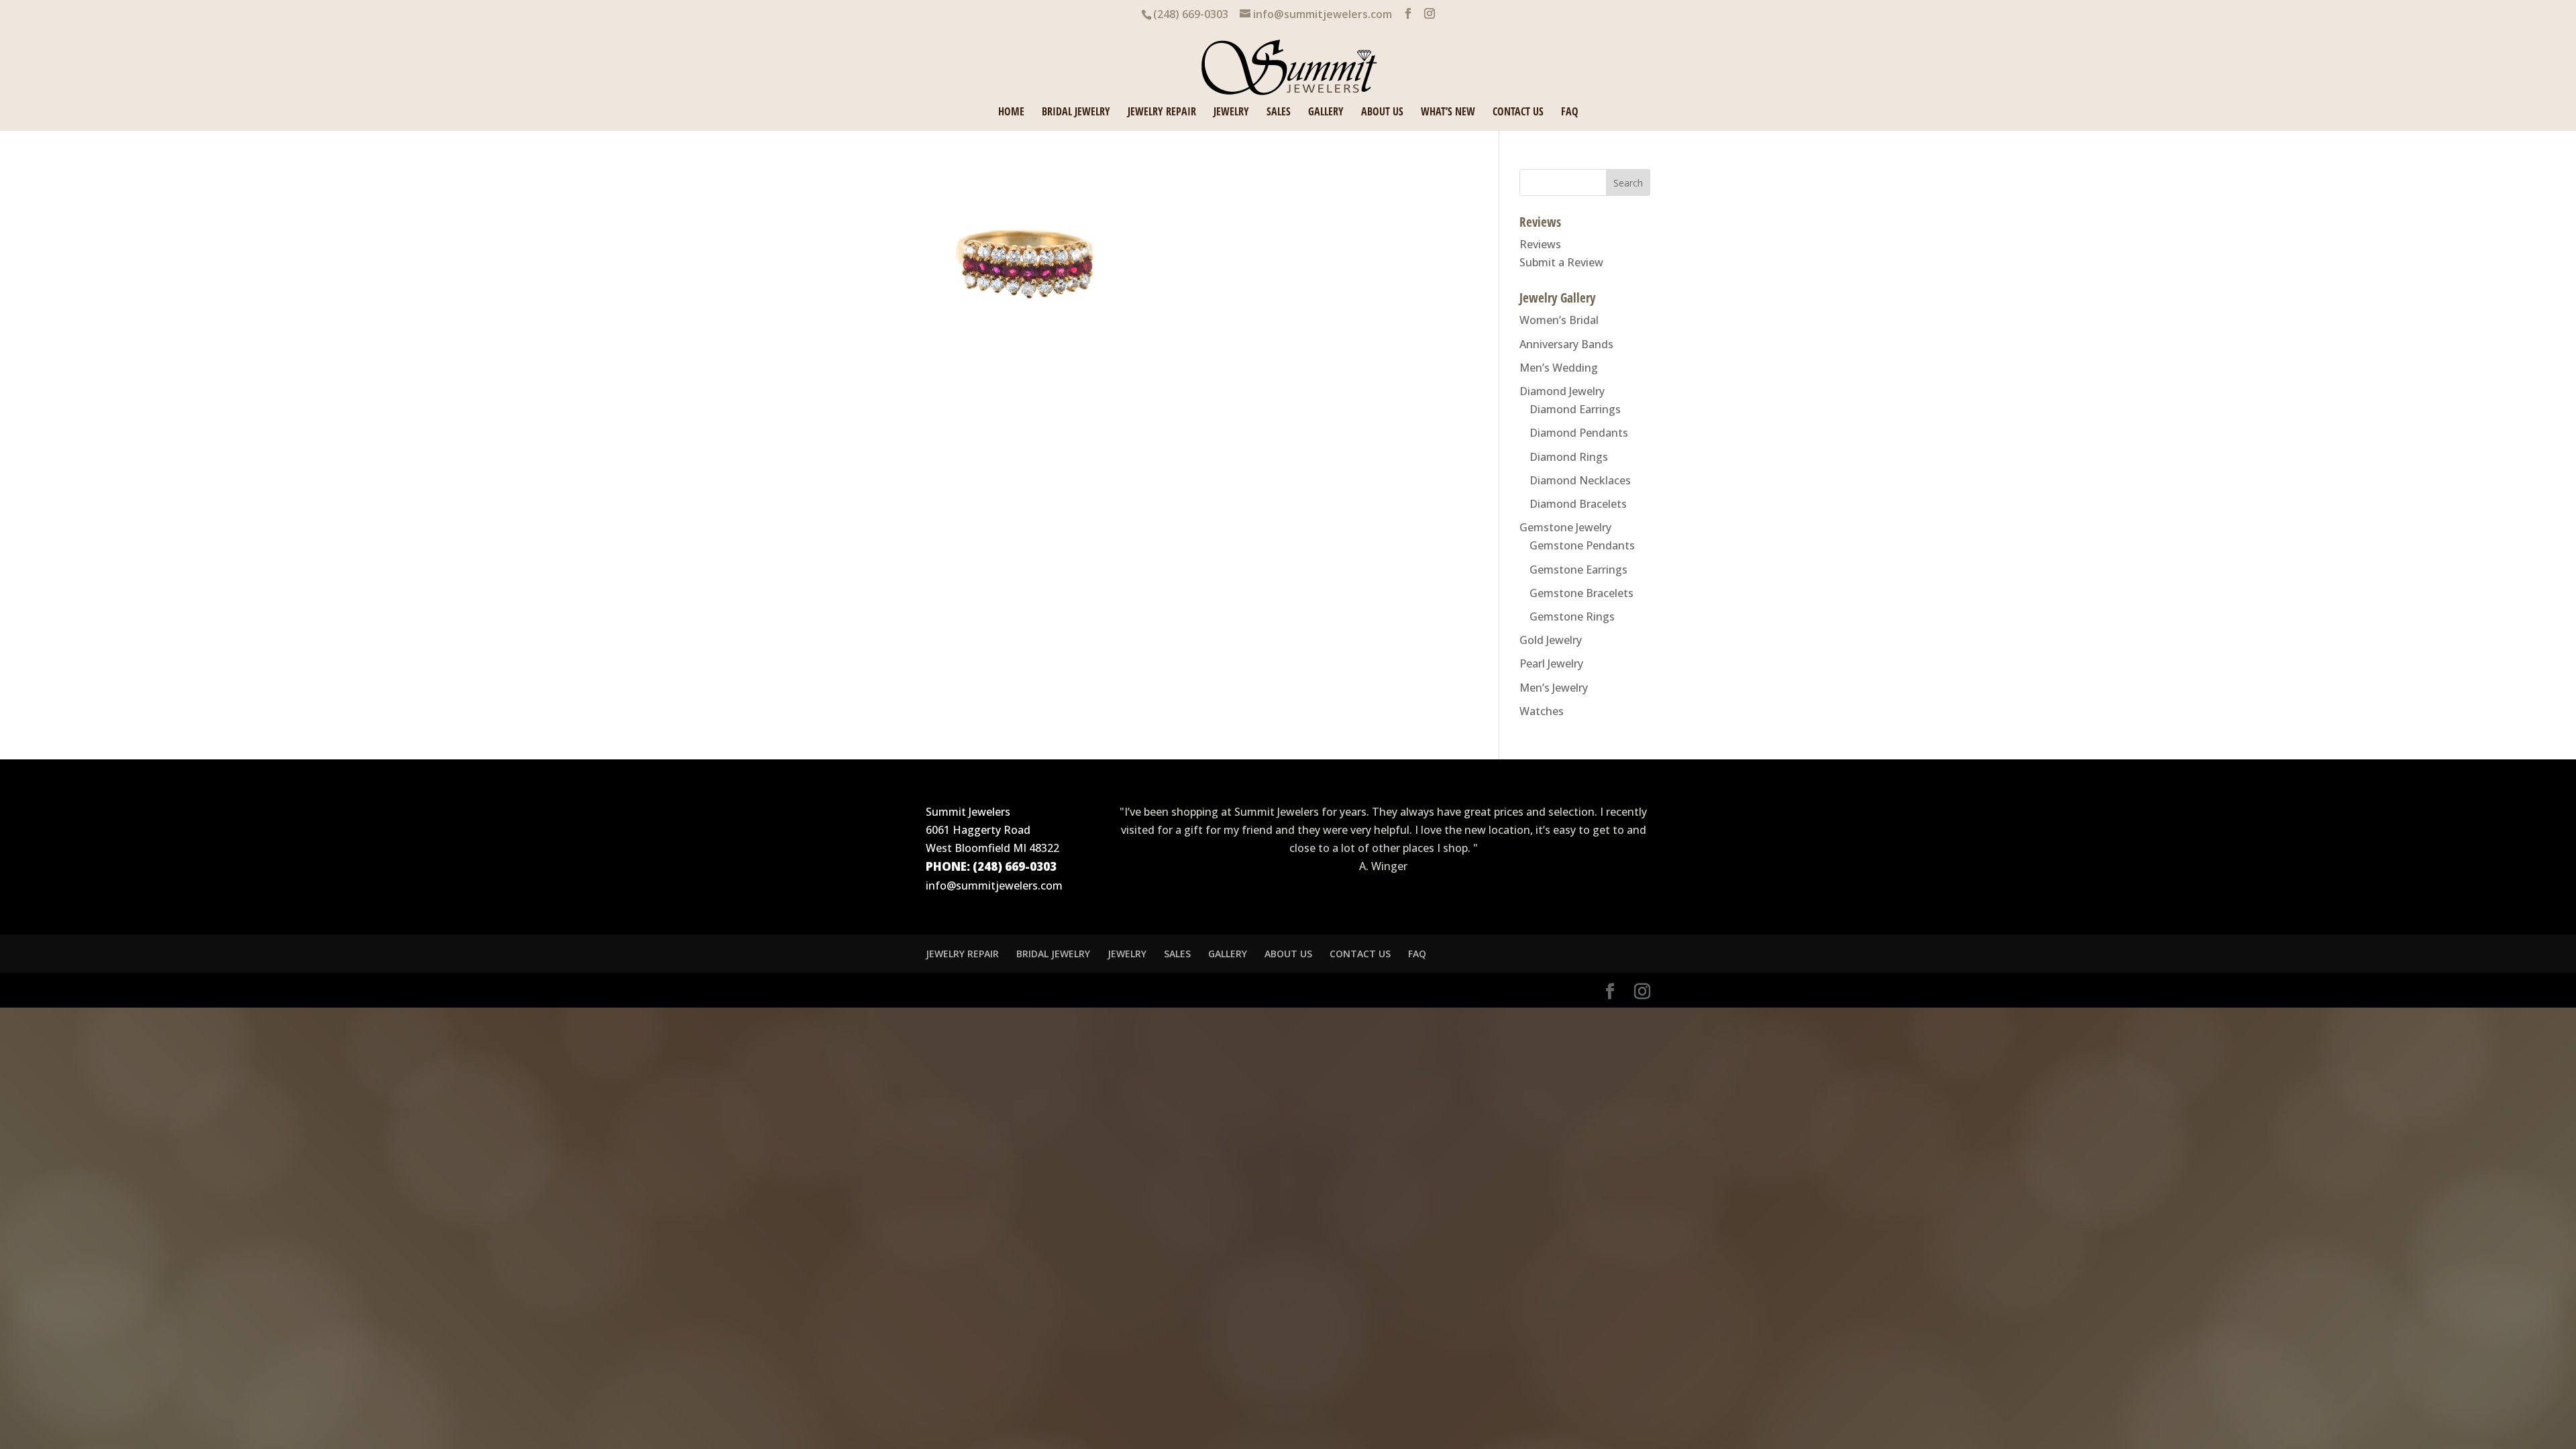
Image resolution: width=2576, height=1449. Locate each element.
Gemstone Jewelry (1565, 527)
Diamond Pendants (1579, 433)
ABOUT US (1382, 113)
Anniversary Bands (1566, 344)
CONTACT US (1518, 113)
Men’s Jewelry (1554, 688)
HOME (1011, 113)
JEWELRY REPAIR (1162, 113)
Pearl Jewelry (1551, 663)
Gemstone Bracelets (1581, 593)
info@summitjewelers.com (994, 885)
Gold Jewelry (1551, 640)
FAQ (1570, 113)
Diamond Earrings (1575, 409)
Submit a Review (1561, 262)
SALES (1279, 113)
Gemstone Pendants (1582, 545)
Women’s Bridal (1559, 320)
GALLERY (1326, 113)
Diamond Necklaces (1580, 480)
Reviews (1540, 244)
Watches (1542, 711)
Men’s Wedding (1559, 368)
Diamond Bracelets (1578, 504)
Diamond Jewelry (1562, 391)
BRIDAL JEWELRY (1076, 113)
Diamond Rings (1569, 457)
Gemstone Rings (1572, 616)
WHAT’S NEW (1448, 113)
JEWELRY (1231, 113)
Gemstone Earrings (1578, 570)
